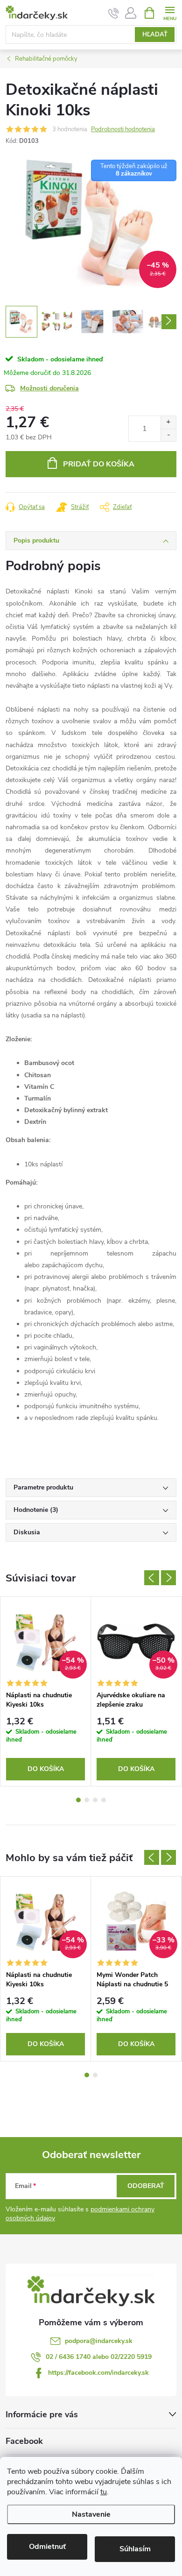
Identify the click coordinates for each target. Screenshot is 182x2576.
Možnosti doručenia (49, 388)
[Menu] (170, 12)
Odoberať (146, 2186)
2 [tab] (87, 1800)
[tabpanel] (46, 1692)
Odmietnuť (47, 2547)
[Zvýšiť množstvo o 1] (168, 422)
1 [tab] (78, 1800)
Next (168, 1578)
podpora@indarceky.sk (99, 2341)
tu (104, 2492)
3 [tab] (95, 1800)
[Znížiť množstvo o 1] (168, 435)
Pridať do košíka (99, 464)
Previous (152, 1578)
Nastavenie (91, 2514)
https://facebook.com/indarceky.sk (98, 2373)
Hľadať (155, 35)
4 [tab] (104, 1800)
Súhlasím (135, 2549)
